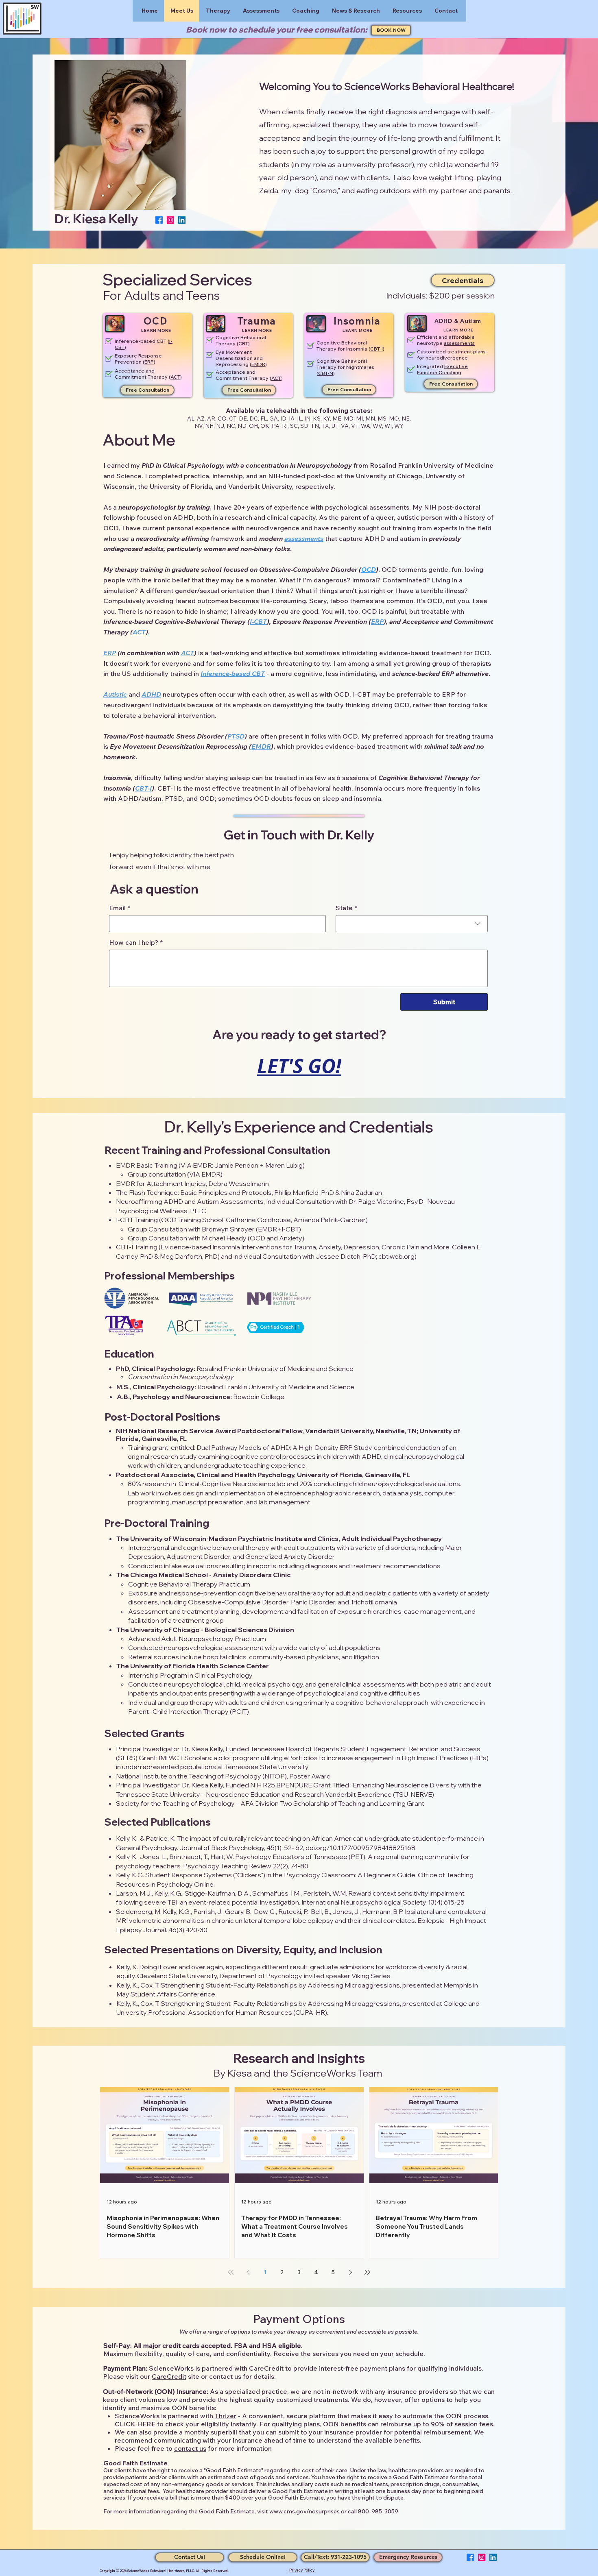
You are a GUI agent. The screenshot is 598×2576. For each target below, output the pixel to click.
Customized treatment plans (451, 352)
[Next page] (350, 2272)
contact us (190, 2448)
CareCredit (169, 2376)
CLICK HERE (135, 2424)
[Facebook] (159, 220)
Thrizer (226, 2416)
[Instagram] (170, 220)
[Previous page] (248, 2272)
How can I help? (136, 942)
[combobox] (412, 924)
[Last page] (367, 2272)
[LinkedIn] (182, 220)
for (421, 358)
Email (120, 908)
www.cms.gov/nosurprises (304, 2511)
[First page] (231, 2272)
